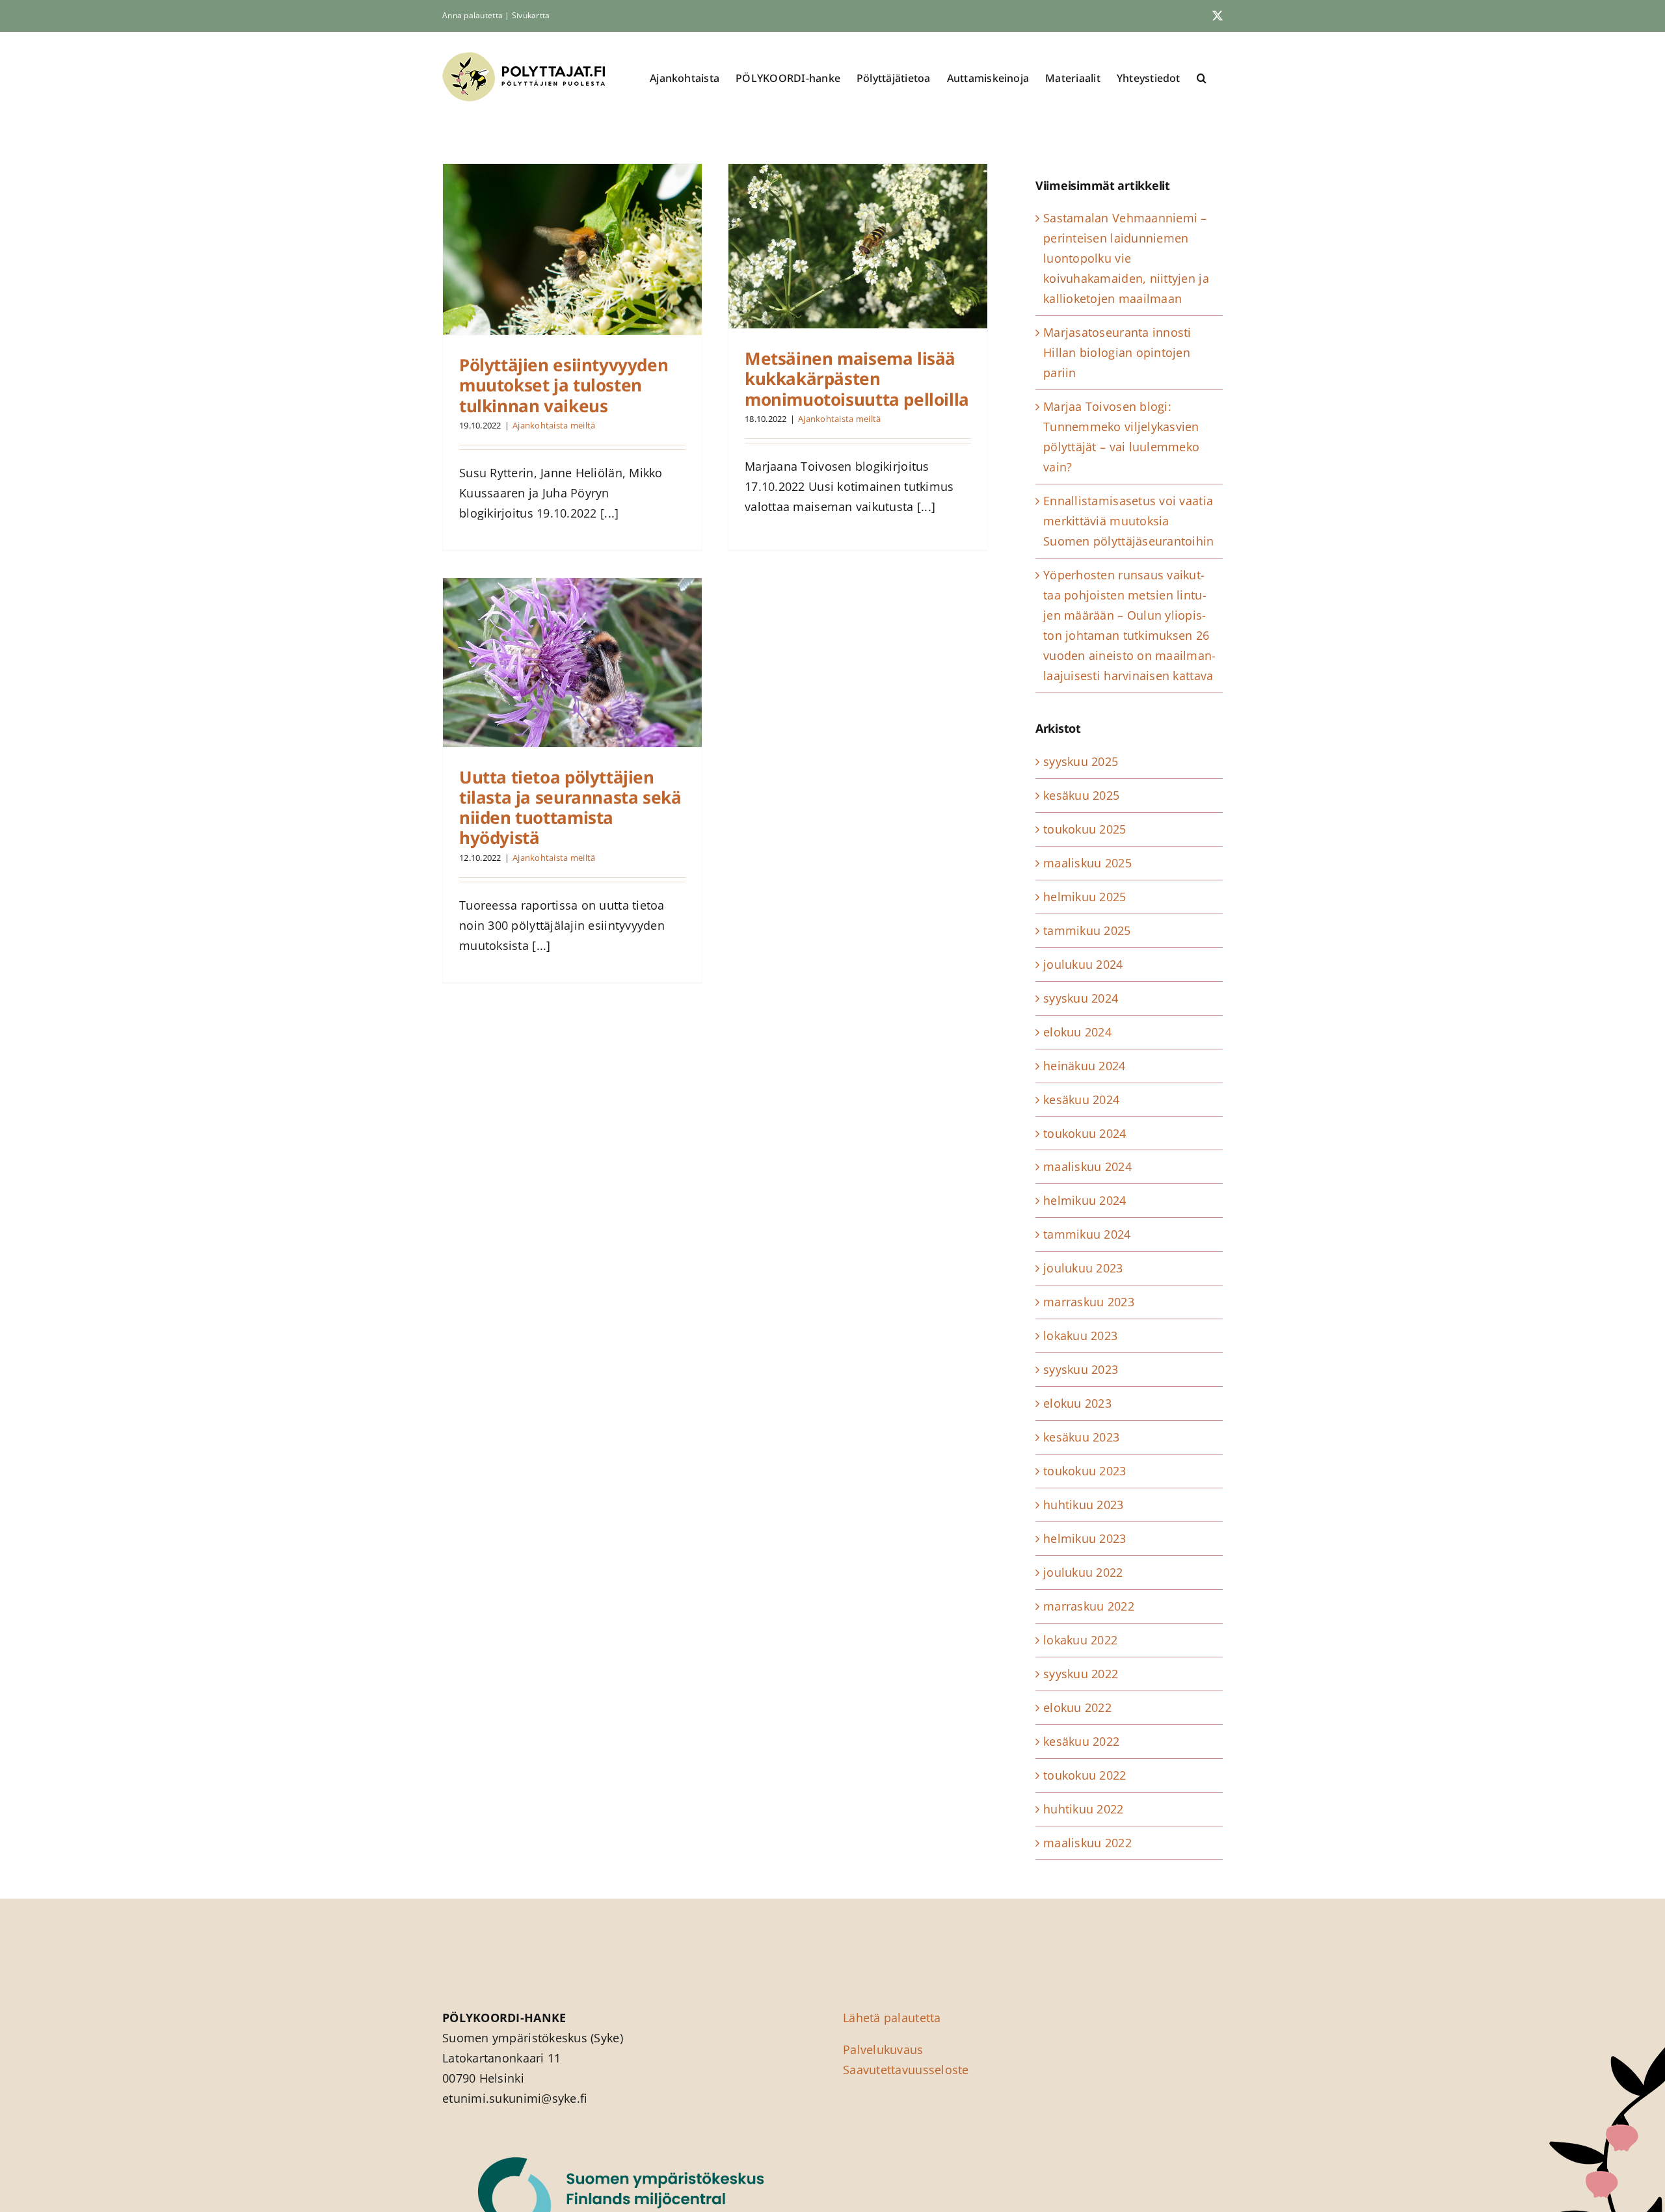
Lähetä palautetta (892, 2018)
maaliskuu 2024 (1087, 1166)
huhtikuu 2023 (1084, 1505)
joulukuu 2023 (1083, 1268)
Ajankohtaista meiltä (554, 425)
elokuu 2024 (1077, 1032)
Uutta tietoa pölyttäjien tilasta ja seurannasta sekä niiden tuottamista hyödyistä (570, 808)
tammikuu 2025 (1087, 930)
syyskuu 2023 (1081, 1369)
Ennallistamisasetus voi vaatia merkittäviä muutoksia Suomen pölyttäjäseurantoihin (1129, 521)
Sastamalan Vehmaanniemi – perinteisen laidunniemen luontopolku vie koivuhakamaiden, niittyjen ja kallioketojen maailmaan (1126, 258)
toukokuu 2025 (1085, 829)
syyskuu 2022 (1081, 1674)
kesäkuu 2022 (1081, 1741)
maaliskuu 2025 (1087, 863)
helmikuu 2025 (1085, 897)
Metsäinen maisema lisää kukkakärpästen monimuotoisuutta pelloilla (857, 378)
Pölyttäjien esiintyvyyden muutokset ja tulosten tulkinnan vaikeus (564, 385)
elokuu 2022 (1077, 1707)
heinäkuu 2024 (1085, 1066)
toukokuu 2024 (1085, 1133)
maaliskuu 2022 (1087, 1843)
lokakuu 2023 (1080, 1336)
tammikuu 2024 (1087, 1234)
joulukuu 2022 (1083, 1572)
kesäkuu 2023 (1081, 1437)
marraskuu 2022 (1089, 1606)
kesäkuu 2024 (1081, 1099)
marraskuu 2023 (1089, 1302)
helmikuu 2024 (1085, 1200)
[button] (1202, 78)
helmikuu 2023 (1085, 1538)
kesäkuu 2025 (1081, 795)
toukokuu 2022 (1085, 1775)
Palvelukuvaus (883, 2049)
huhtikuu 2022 (1084, 1809)
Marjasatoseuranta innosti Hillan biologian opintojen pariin (1117, 352)
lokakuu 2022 (1080, 1640)
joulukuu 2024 (1083, 964)
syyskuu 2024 (1081, 998)
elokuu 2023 (1077, 1403)
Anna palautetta (473, 15)
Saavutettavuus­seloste (906, 2070)
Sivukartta (531, 15)
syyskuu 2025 (1081, 761)
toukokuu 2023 (1085, 1471)
